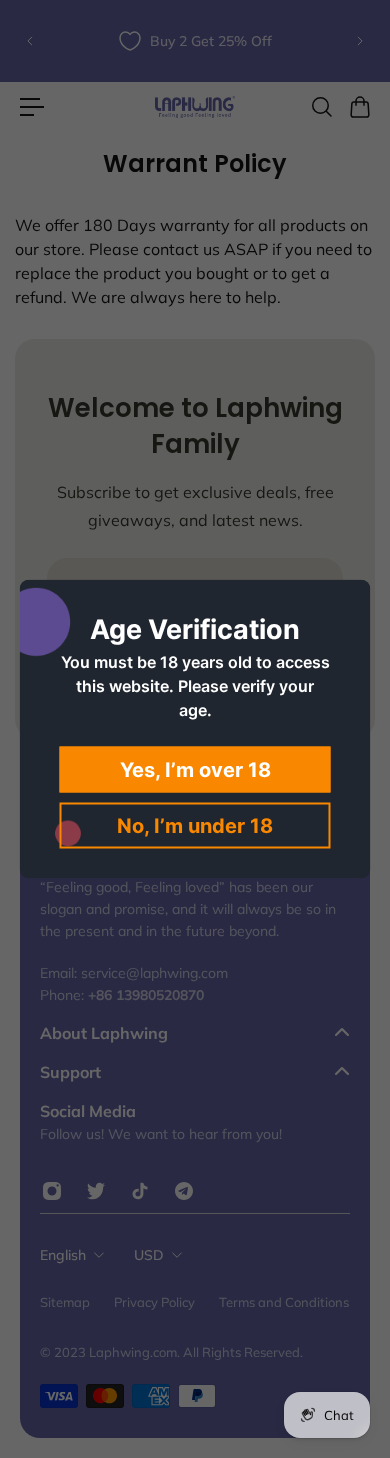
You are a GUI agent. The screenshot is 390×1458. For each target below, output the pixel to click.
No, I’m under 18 (195, 826)
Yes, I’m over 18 (195, 770)
